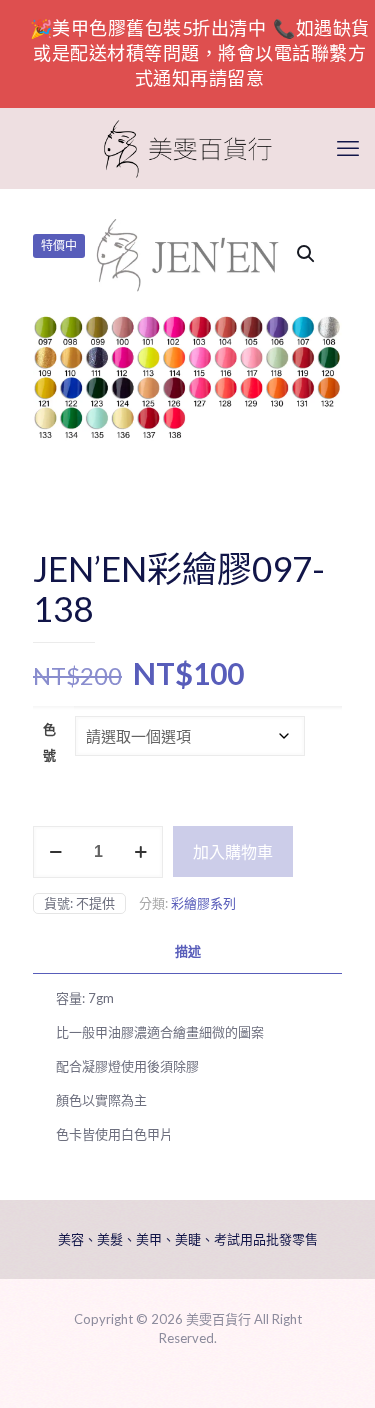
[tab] (187, 951)
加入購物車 (233, 851)
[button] (307, 254)
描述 (188, 951)
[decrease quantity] (55, 852)
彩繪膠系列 (203, 903)
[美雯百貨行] (187, 148)
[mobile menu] (348, 148)
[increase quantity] (140, 852)
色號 (49, 742)
